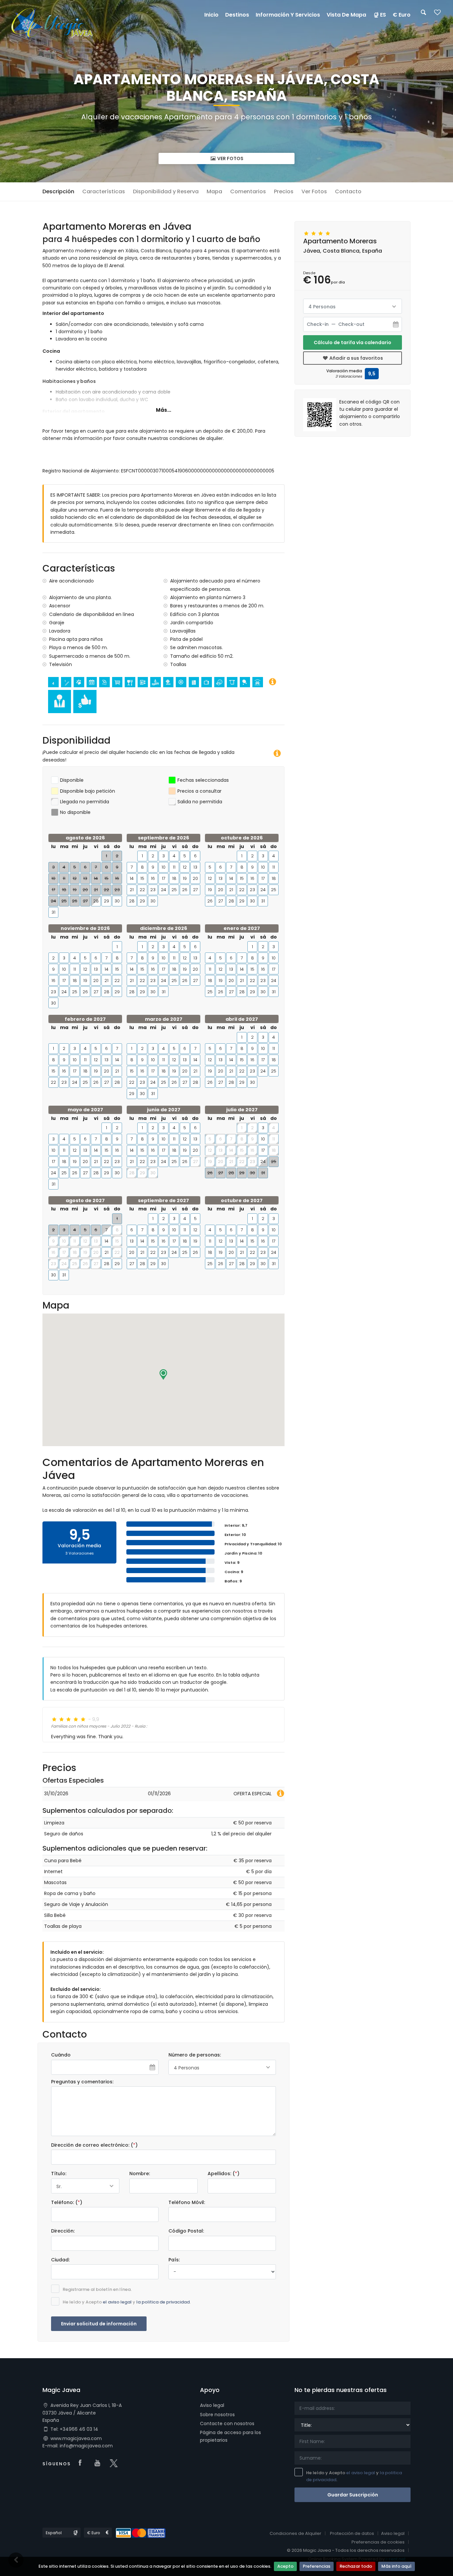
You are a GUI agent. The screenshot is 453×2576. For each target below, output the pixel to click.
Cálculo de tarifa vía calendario (353, 342)
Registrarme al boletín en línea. (97, 2289)
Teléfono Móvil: (187, 2202)
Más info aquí (396, 2566)
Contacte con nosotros (227, 2423)
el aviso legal (117, 2302)
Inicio (211, 15)
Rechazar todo (356, 2566)
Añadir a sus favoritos (356, 358)
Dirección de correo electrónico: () (94, 2145)
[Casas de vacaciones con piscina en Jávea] (52, 23)
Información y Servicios (288, 15)
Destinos (237, 15)
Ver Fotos (314, 191)
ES (383, 15)
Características (104, 191)
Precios (284, 191)
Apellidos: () (224, 2174)
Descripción (58, 191)
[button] (163, 1375)
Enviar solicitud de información (99, 2324)
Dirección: (63, 2231)
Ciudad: (60, 2260)
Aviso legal (212, 2405)
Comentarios (248, 191)
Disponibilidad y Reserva (166, 191)
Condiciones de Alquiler (295, 2533)
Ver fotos (230, 158)
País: (174, 2260)
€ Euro (402, 15)
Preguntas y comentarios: (82, 2082)
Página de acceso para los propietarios (230, 2436)
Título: (59, 2174)
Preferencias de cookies (378, 2542)
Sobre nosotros (217, 2415)
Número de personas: (195, 2055)
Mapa (214, 191)
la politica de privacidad (163, 2302)
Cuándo (61, 2055)
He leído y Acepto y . (127, 2302)
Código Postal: (186, 2231)
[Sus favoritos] (437, 14)
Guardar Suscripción (353, 2495)
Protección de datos (352, 2533)
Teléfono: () (67, 2202)
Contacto (348, 191)
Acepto (285, 2566)
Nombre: (140, 2174)
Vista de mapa (346, 15)
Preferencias (317, 2566)
